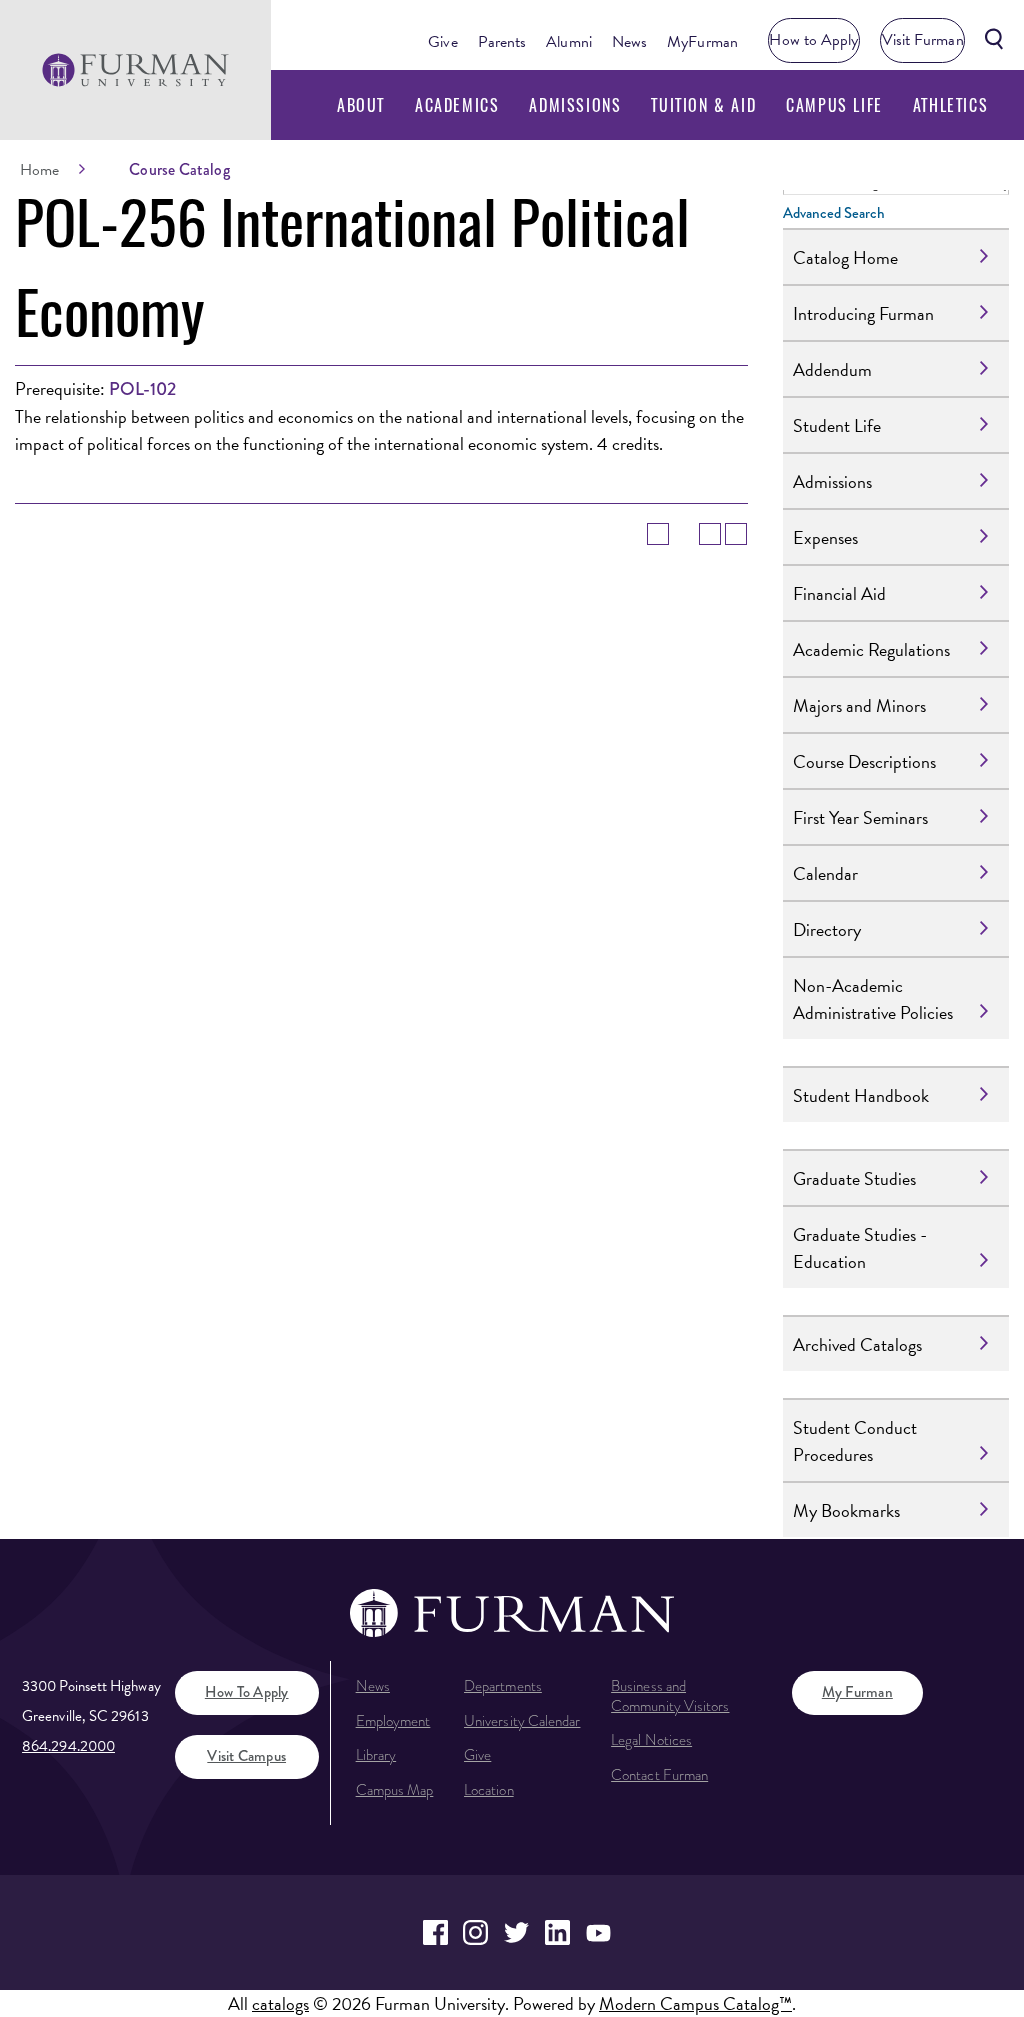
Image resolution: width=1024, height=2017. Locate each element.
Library (376, 1755)
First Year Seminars (860, 817)
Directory (827, 929)
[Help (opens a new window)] (736, 534)
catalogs (280, 2003)
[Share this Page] (684, 534)
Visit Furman (923, 40)
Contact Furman (659, 1775)
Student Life (837, 425)
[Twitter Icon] (516, 1932)
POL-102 (142, 389)
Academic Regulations (871, 649)
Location (489, 1790)
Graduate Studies (854, 1178)
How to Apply (813, 40)
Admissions (575, 105)
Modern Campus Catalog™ (695, 2003)
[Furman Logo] (135, 69)
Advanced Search (834, 213)
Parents (502, 42)
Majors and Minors (859, 705)
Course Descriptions (864, 761)
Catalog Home (845, 257)
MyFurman (702, 42)
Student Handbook (861, 1095)
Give (442, 42)
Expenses (825, 537)
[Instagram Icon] (476, 1932)
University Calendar (522, 1721)
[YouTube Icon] (598, 1932)
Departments (503, 1686)
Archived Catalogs (857, 1344)
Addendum (832, 369)
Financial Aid (839, 593)
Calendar (825, 873)
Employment (393, 1721)
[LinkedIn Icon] (557, 1932)
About (361, 105)
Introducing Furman (863, 313)
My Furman (857, 1692)
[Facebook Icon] (435, 1932)
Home (39, 170)
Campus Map (395, 1790)
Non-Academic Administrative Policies (873, 999)
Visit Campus (246, 1756)
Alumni (569, 42)
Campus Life (834, 105)
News (629, 42)
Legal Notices (651, 1740)
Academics (457, 105)
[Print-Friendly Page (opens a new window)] (710, 534)
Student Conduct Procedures (855, 1441)
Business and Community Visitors (670, 1696)
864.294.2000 (68, 1746)
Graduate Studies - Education (860, 1248)
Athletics (950, 105)
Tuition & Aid (703, 105)
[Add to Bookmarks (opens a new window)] (658, 534)
